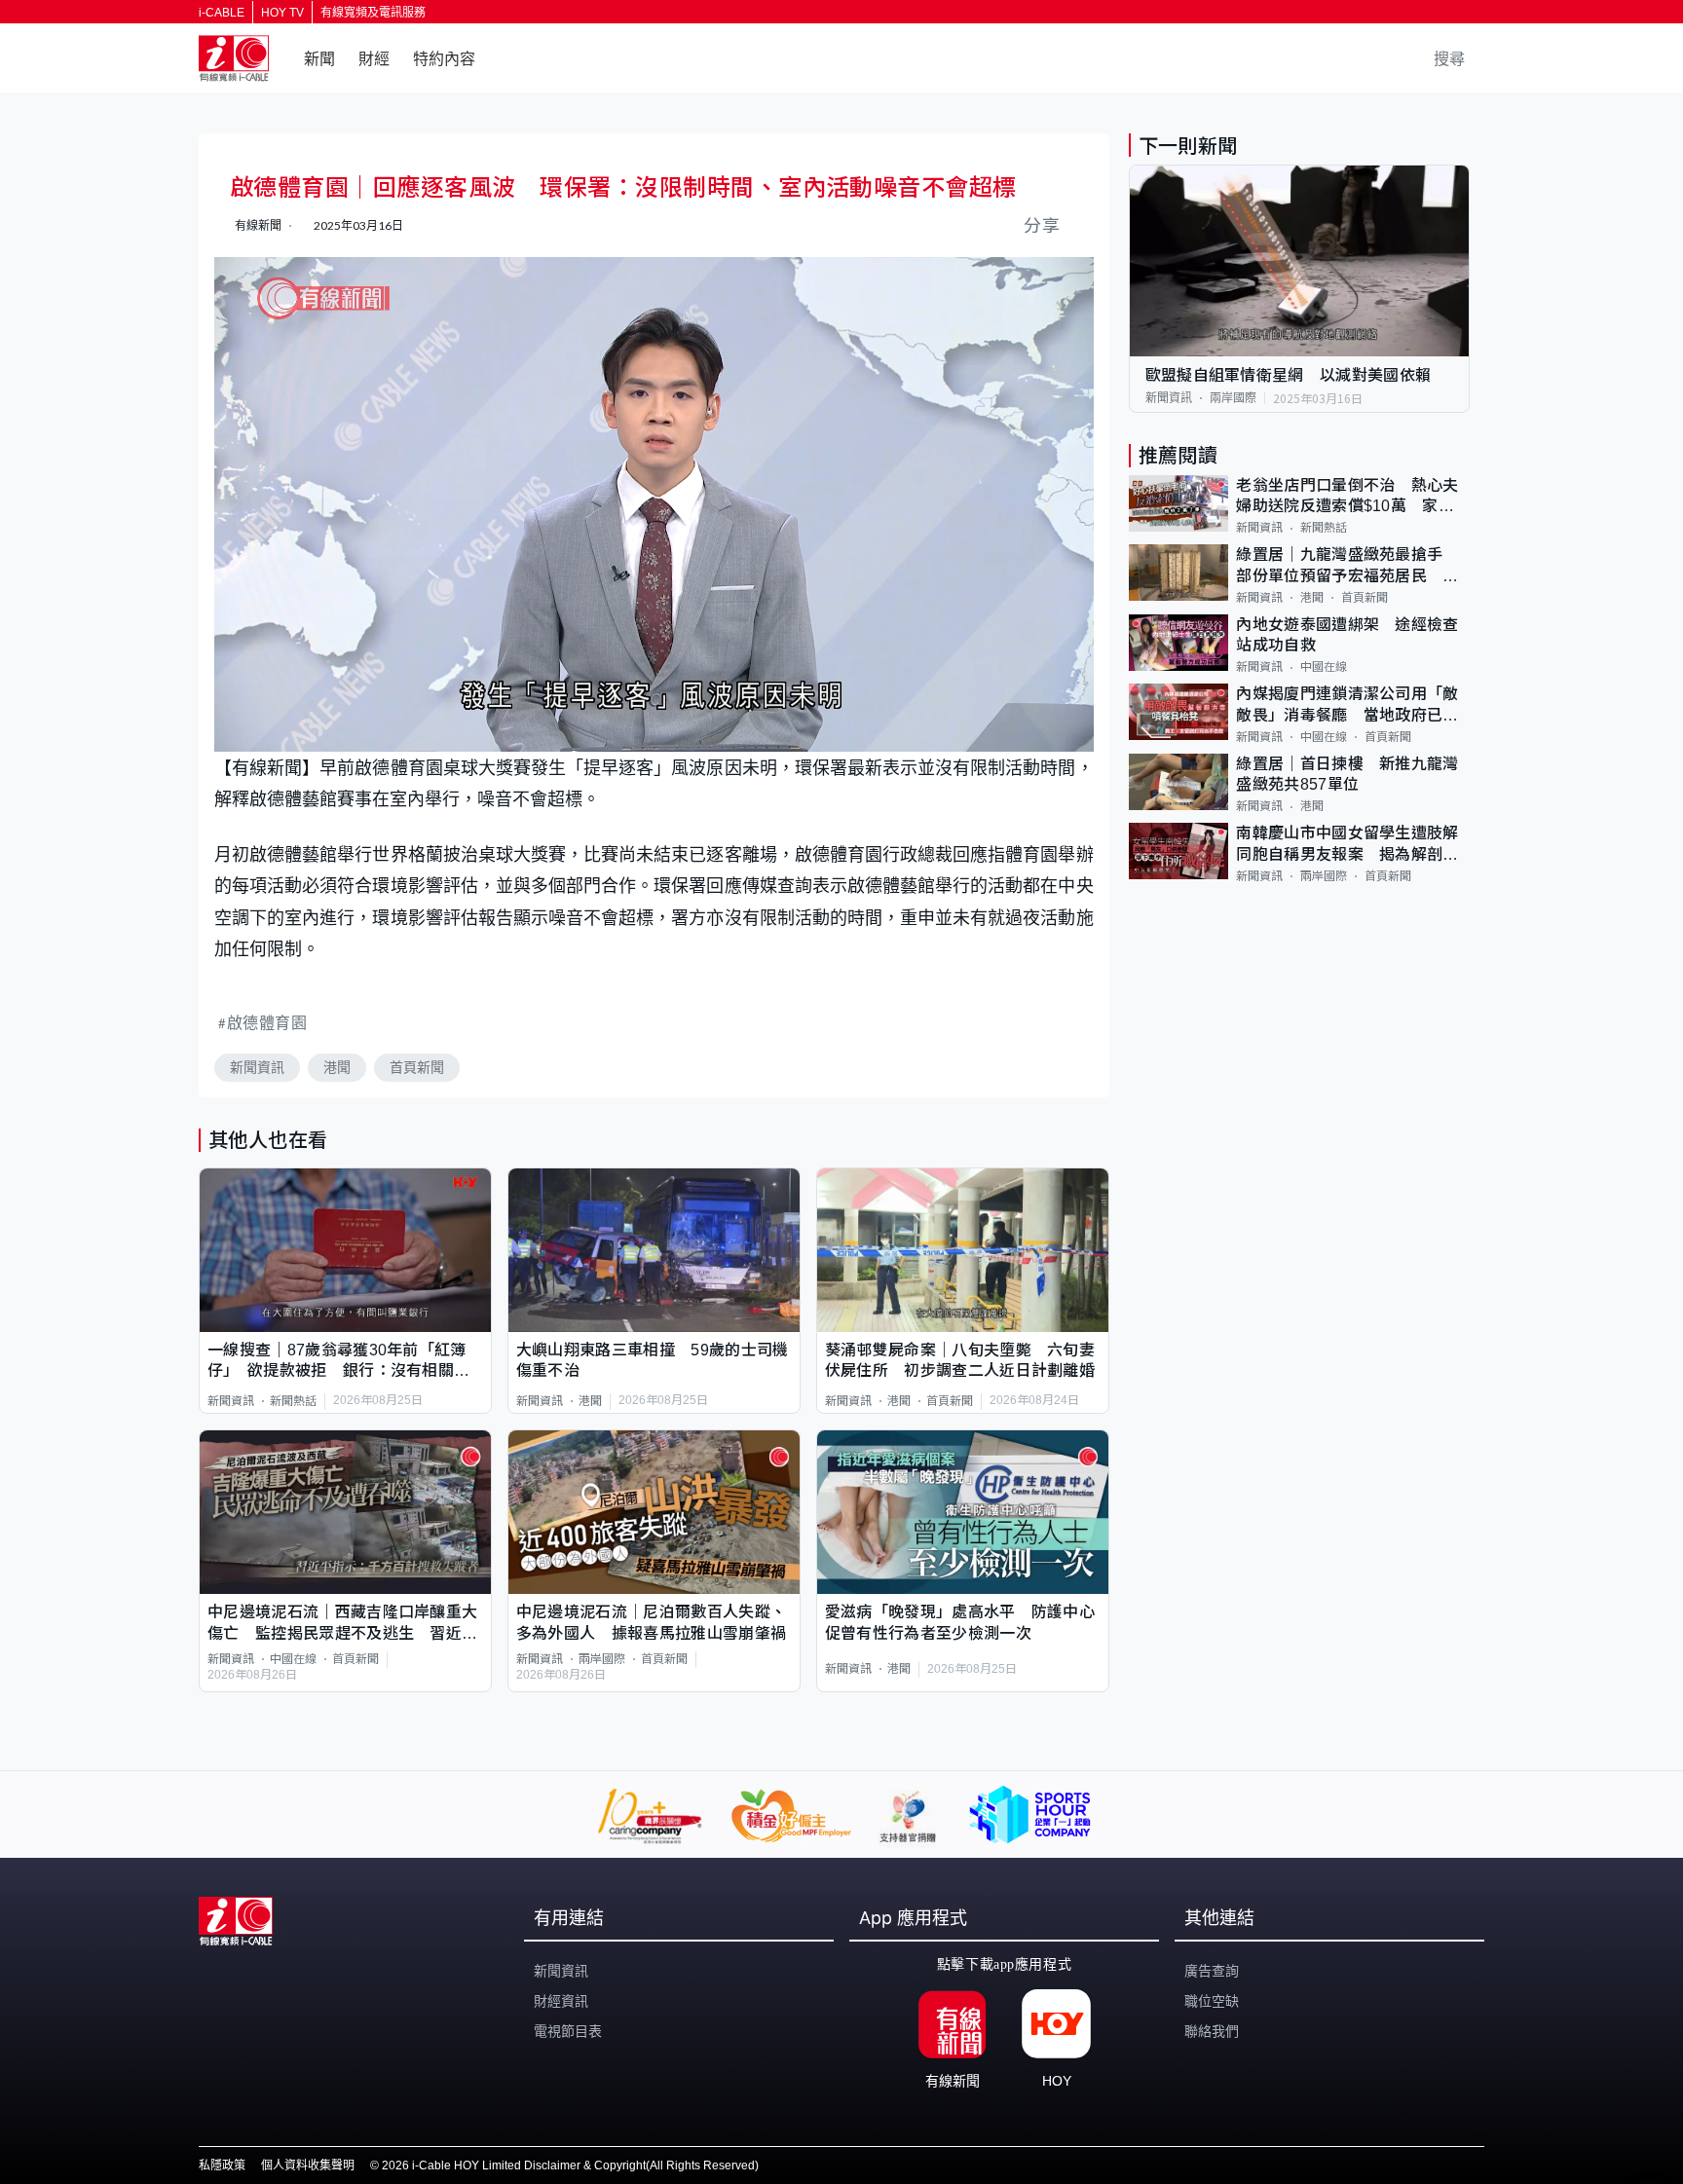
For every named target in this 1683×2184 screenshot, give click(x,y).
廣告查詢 (1212, 1971)
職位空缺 (1212, 2001)
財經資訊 (561, 2001)
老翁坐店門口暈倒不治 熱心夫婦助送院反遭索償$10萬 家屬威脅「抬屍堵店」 (1347, 497)
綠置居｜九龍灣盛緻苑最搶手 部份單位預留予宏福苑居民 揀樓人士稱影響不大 (1347, 566)
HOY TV (282, 13)
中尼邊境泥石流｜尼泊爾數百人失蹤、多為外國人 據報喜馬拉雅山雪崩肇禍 (651, 1622)
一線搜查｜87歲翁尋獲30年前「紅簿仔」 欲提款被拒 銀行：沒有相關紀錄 (338, 1362)
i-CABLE (222, 13)
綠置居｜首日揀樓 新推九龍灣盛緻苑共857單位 (1347, 774)
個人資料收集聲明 (308, 2165)
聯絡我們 (1212, 2031)
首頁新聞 (417, 1067)
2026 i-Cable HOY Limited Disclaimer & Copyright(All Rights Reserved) (570, 2165)
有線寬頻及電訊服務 (373, 13)
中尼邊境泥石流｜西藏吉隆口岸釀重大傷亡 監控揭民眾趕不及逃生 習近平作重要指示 (342, 1624)
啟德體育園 (267, 1022)
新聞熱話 (293, 1401)
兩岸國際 (602, 1659)
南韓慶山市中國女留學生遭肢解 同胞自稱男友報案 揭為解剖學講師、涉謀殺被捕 (1353, 845)
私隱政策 (222, 2165)
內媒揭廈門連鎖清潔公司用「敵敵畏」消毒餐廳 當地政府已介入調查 (1347, 705)
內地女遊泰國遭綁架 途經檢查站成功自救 (1347, 635)
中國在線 (293, 1659)
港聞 (337, 1067)
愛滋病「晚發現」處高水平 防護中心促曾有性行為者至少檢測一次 (960, 1622)
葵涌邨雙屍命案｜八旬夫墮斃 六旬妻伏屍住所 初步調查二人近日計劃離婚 (960, 1360)
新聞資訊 (257, 1067)
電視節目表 (568, 2031)
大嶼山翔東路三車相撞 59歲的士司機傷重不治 (653, 1360)
